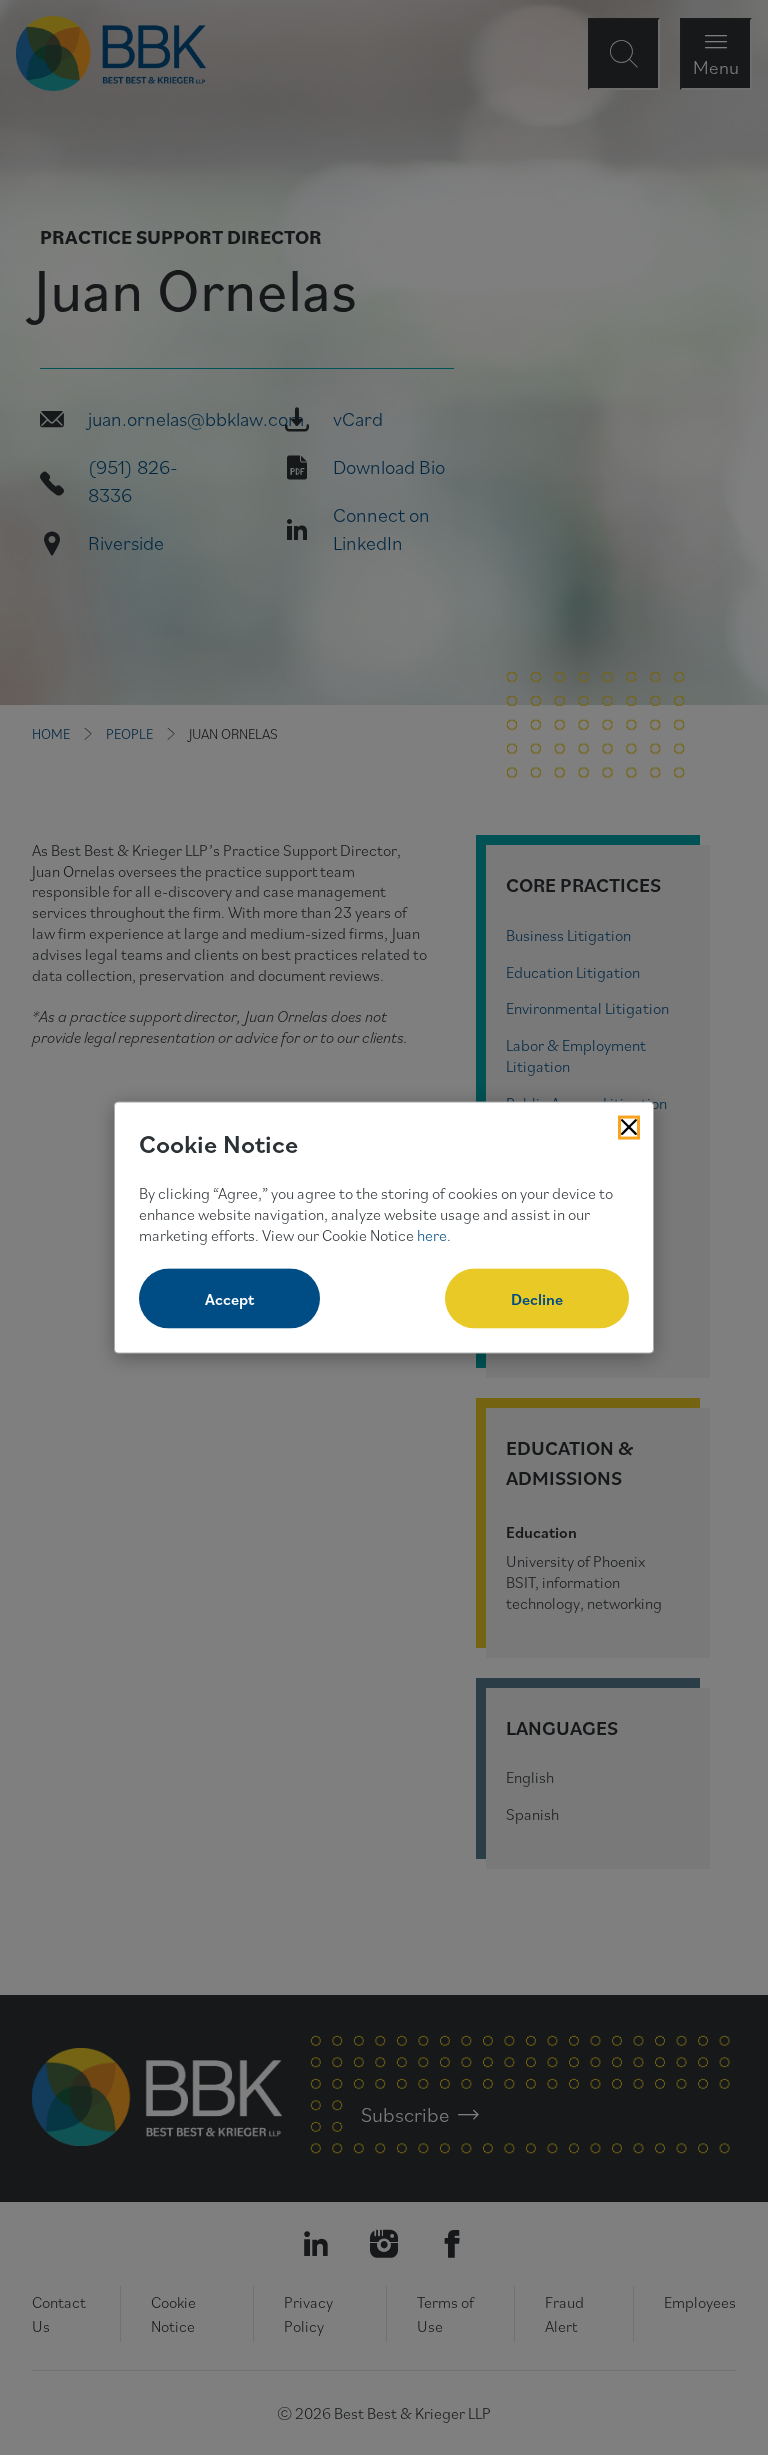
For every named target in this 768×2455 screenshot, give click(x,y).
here (432, 1234)
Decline (537, 1299)
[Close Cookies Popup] (629, 1127)
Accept (229, 1299)
